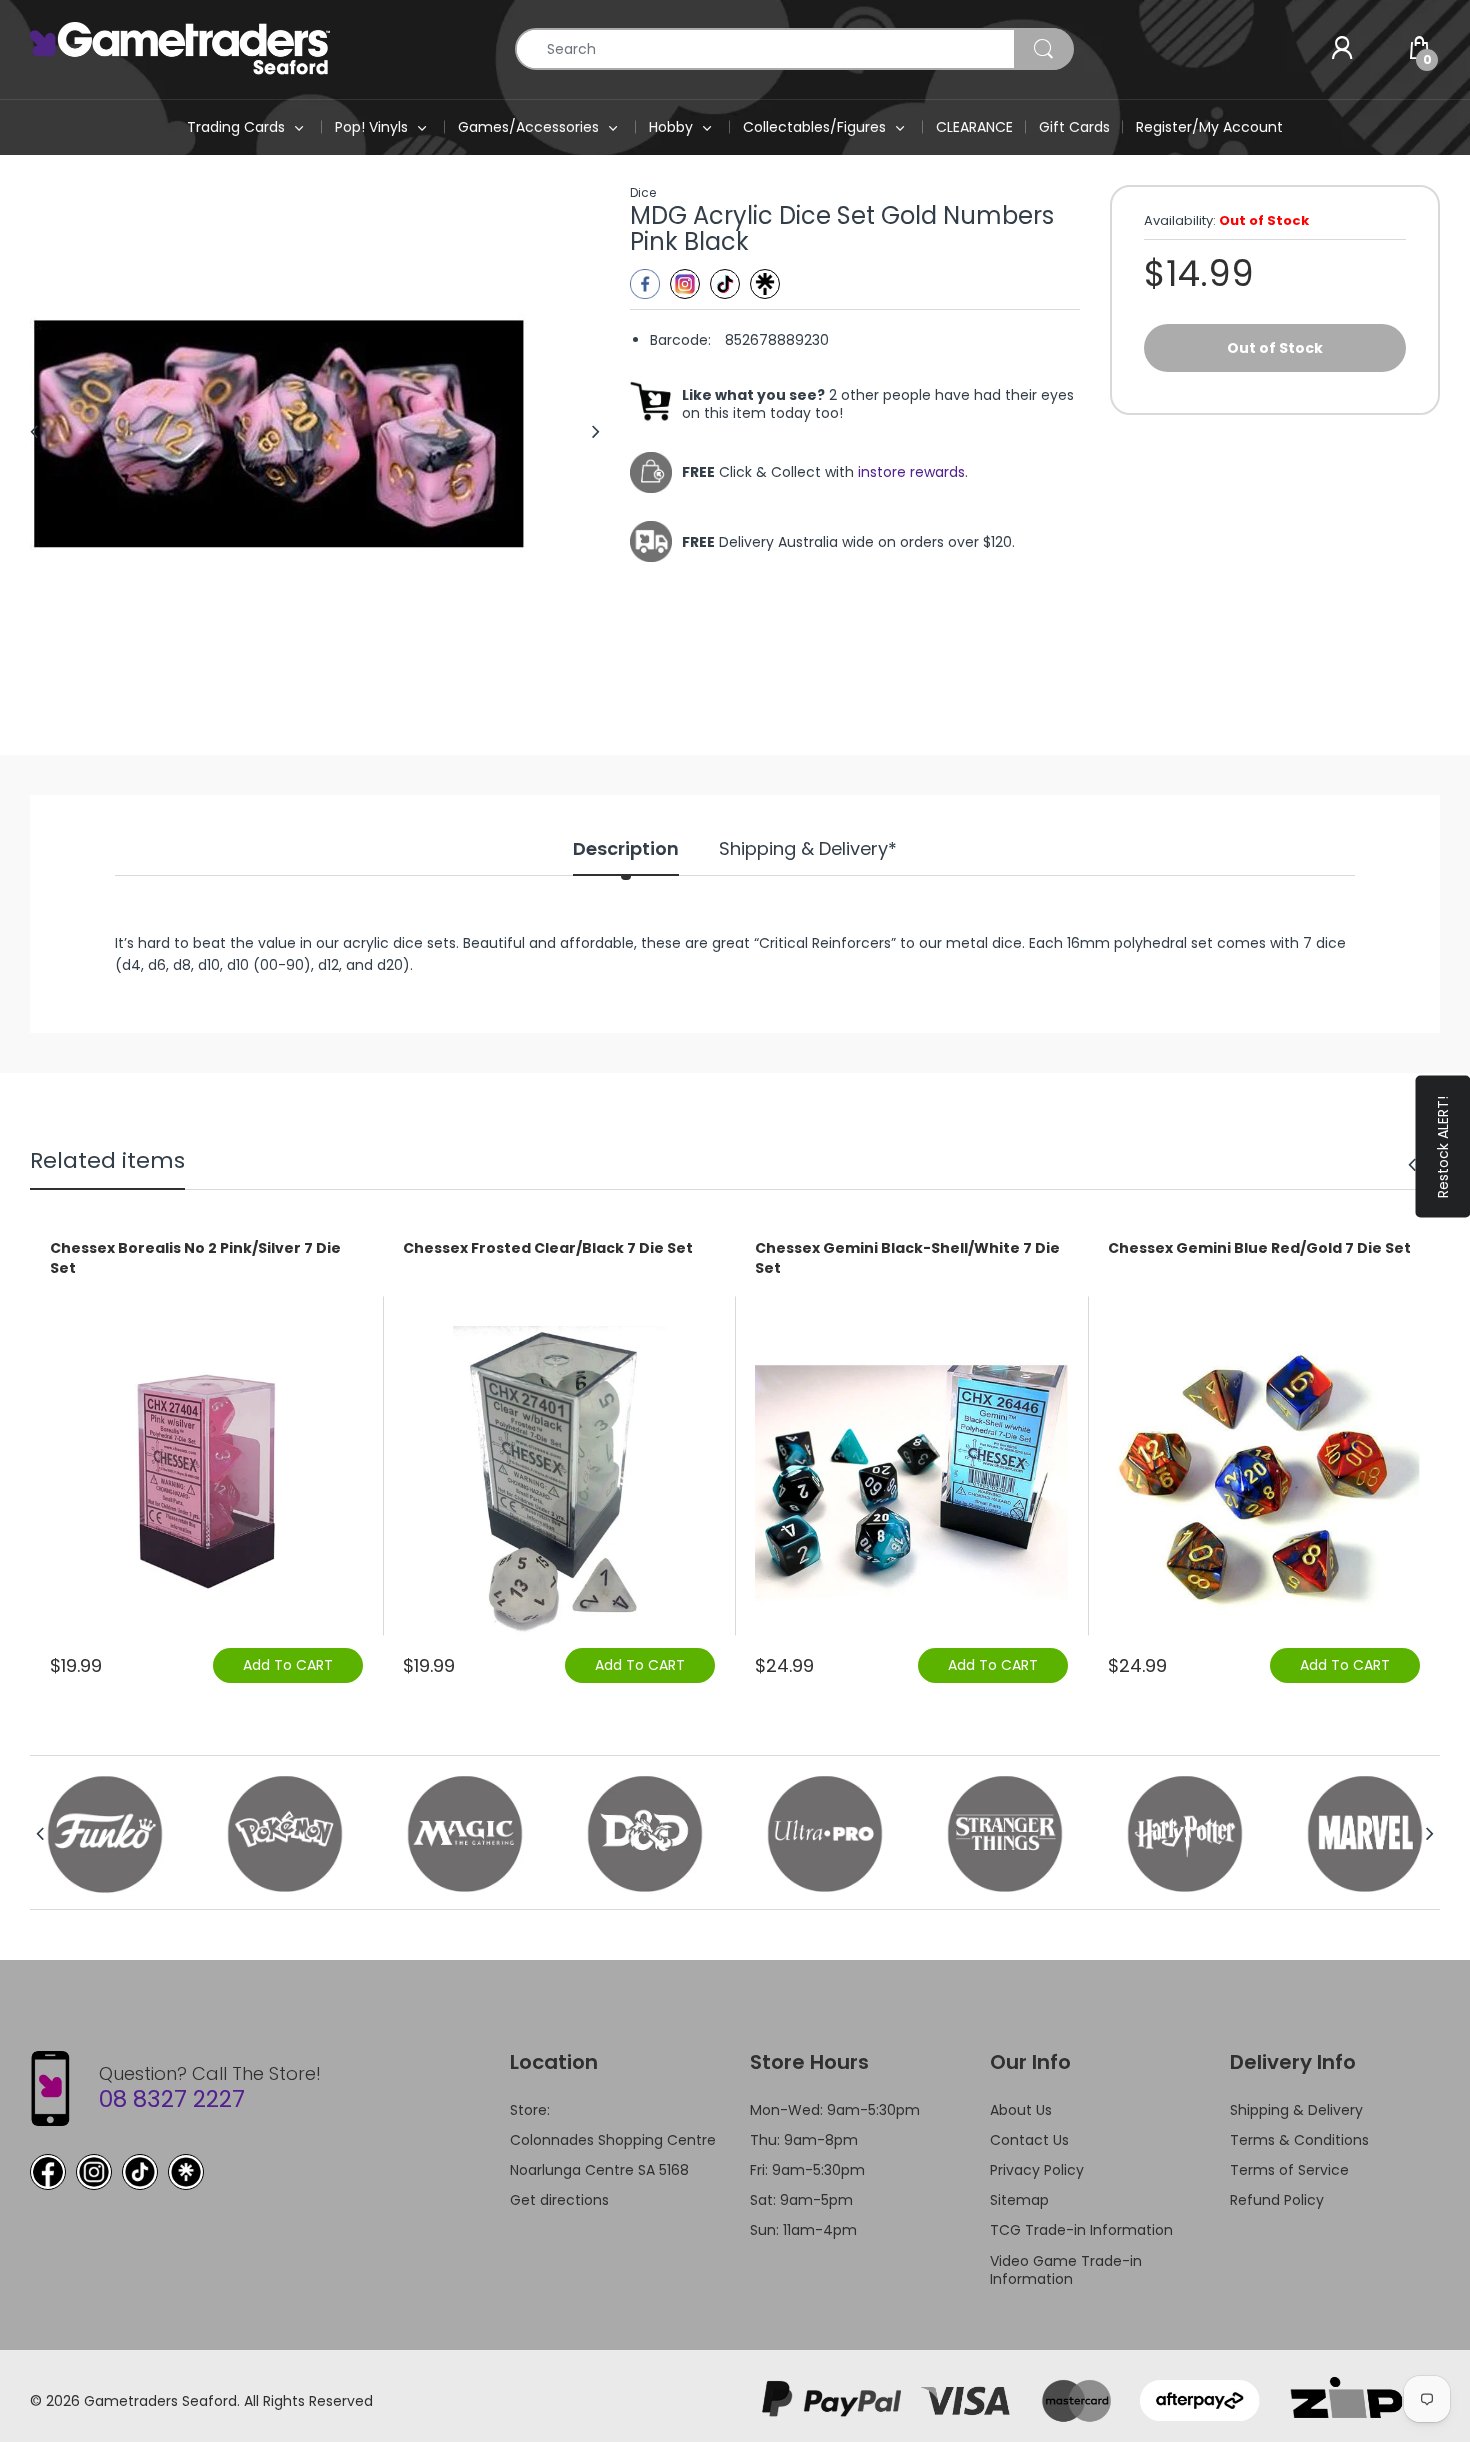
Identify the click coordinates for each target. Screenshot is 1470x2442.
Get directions (559, 2200)
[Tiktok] (725, 284)
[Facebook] (645, 284)
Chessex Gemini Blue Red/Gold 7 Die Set (1259, 1248)
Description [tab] (626, 849)
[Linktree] (765, 284)
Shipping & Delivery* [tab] (808, 849)
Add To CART (288, 1665)
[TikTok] (140, 2172)
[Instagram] (685, 284)
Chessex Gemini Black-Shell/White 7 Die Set (907, 1258)
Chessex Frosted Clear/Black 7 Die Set (548, 1248)
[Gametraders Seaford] (180, 48)
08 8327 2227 (172, 2099)
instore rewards (911, 472)
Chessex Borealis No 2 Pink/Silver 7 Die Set (195, 1258)
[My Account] (1342, 49)
